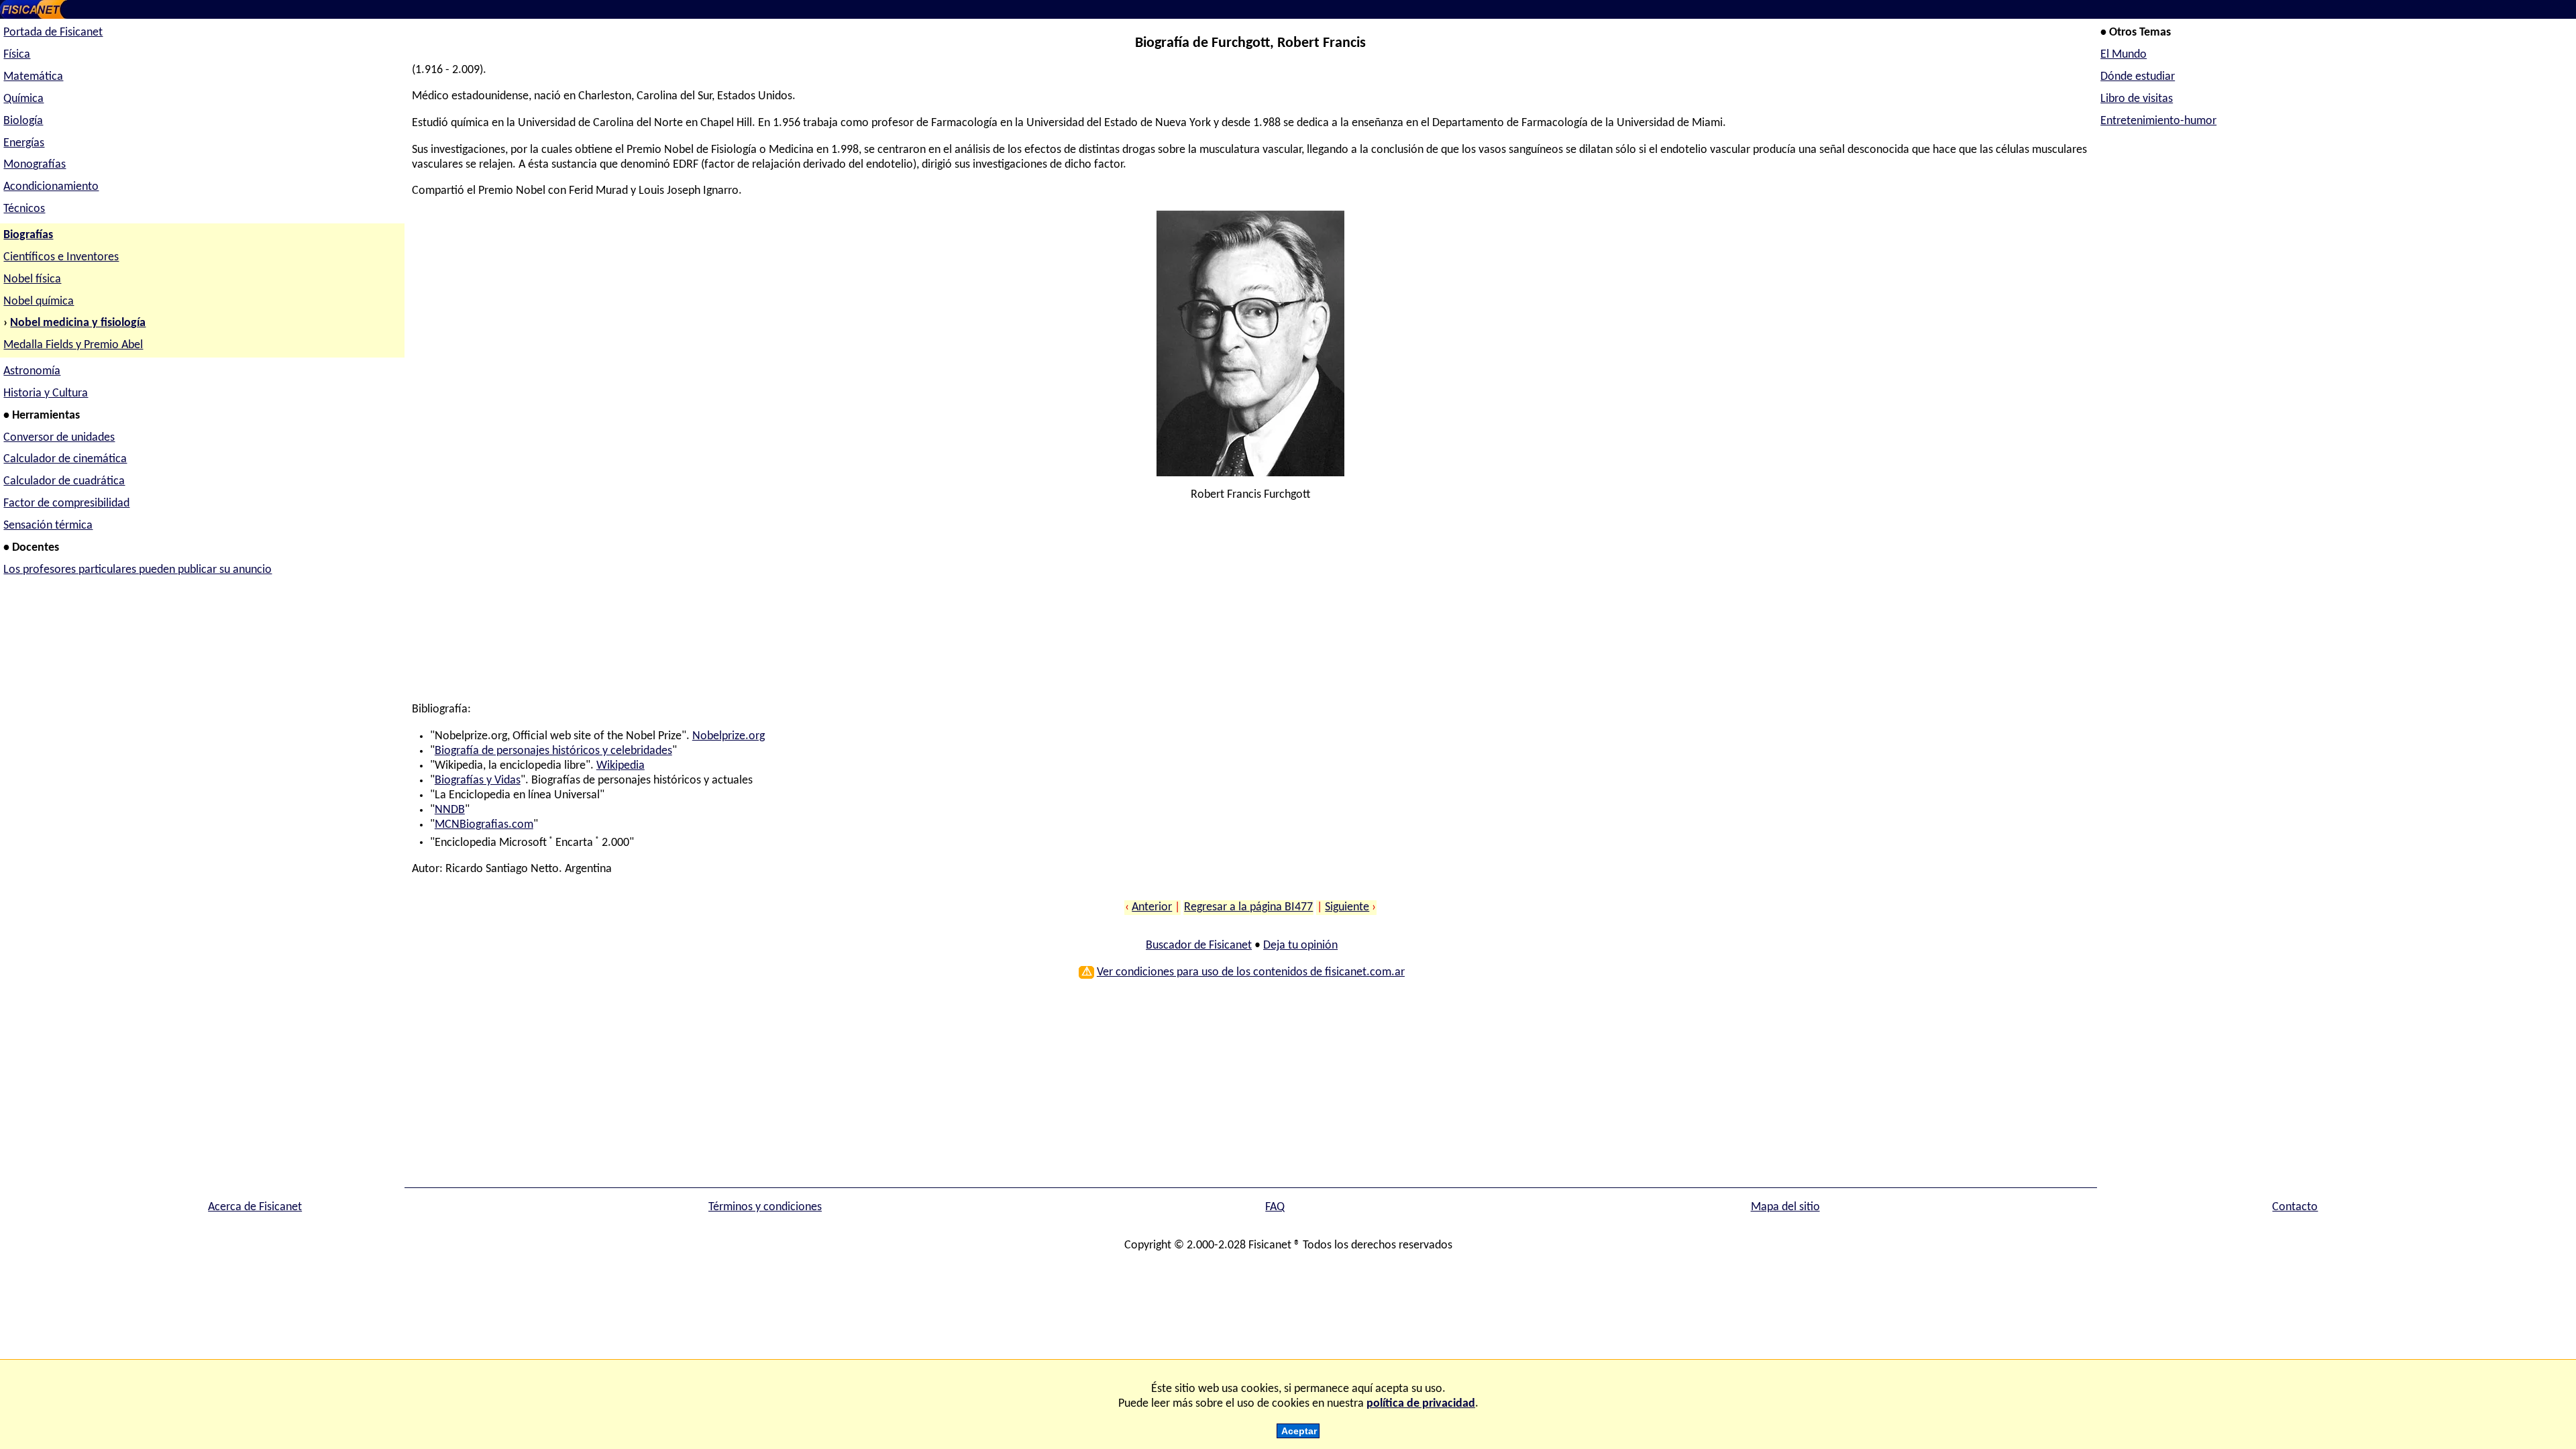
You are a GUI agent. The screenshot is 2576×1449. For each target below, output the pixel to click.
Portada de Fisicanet (53, 33)
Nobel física (32, 279)
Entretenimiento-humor (2158, 121)
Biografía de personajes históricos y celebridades (553, 751)
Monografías (35, 165)
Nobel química (39, 302)
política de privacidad (1421, 1404)
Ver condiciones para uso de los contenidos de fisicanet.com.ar (1251, 972)
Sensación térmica (48, 526)
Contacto (2295, 1207)
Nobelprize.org (729, 736)
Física (17, 55)
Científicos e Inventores (61, 257)
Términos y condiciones (765, 1207)
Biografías (28, 235)
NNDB (450, 810)
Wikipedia (621, 766)
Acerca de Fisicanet (255, 1207)
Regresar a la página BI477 (1248, 907)
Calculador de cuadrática (64, 481)
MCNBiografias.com (484, 825)
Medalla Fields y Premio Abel (73, 345)
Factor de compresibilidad (66, 503)
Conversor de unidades (59, 438)
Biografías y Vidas (478, 781)
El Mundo (2124, 55)
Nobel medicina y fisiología (78, 323)
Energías (24, 143)
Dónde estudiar (2138, 77)
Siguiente (1347, 907)
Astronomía (32, 371)
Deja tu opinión (1300, 946)
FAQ (1275, 1207)
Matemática (33, 77)
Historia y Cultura (46, 393)
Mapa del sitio (1785, 1207)
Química (23, 99)
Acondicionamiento (51, 187)
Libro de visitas (2137, 99)
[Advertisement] (814, 608)
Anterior (1152, 907)
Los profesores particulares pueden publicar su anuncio (138, 570)
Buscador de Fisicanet (1199, 946)
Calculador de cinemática (65, 459)
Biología (23, 121)
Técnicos (24, 209)
